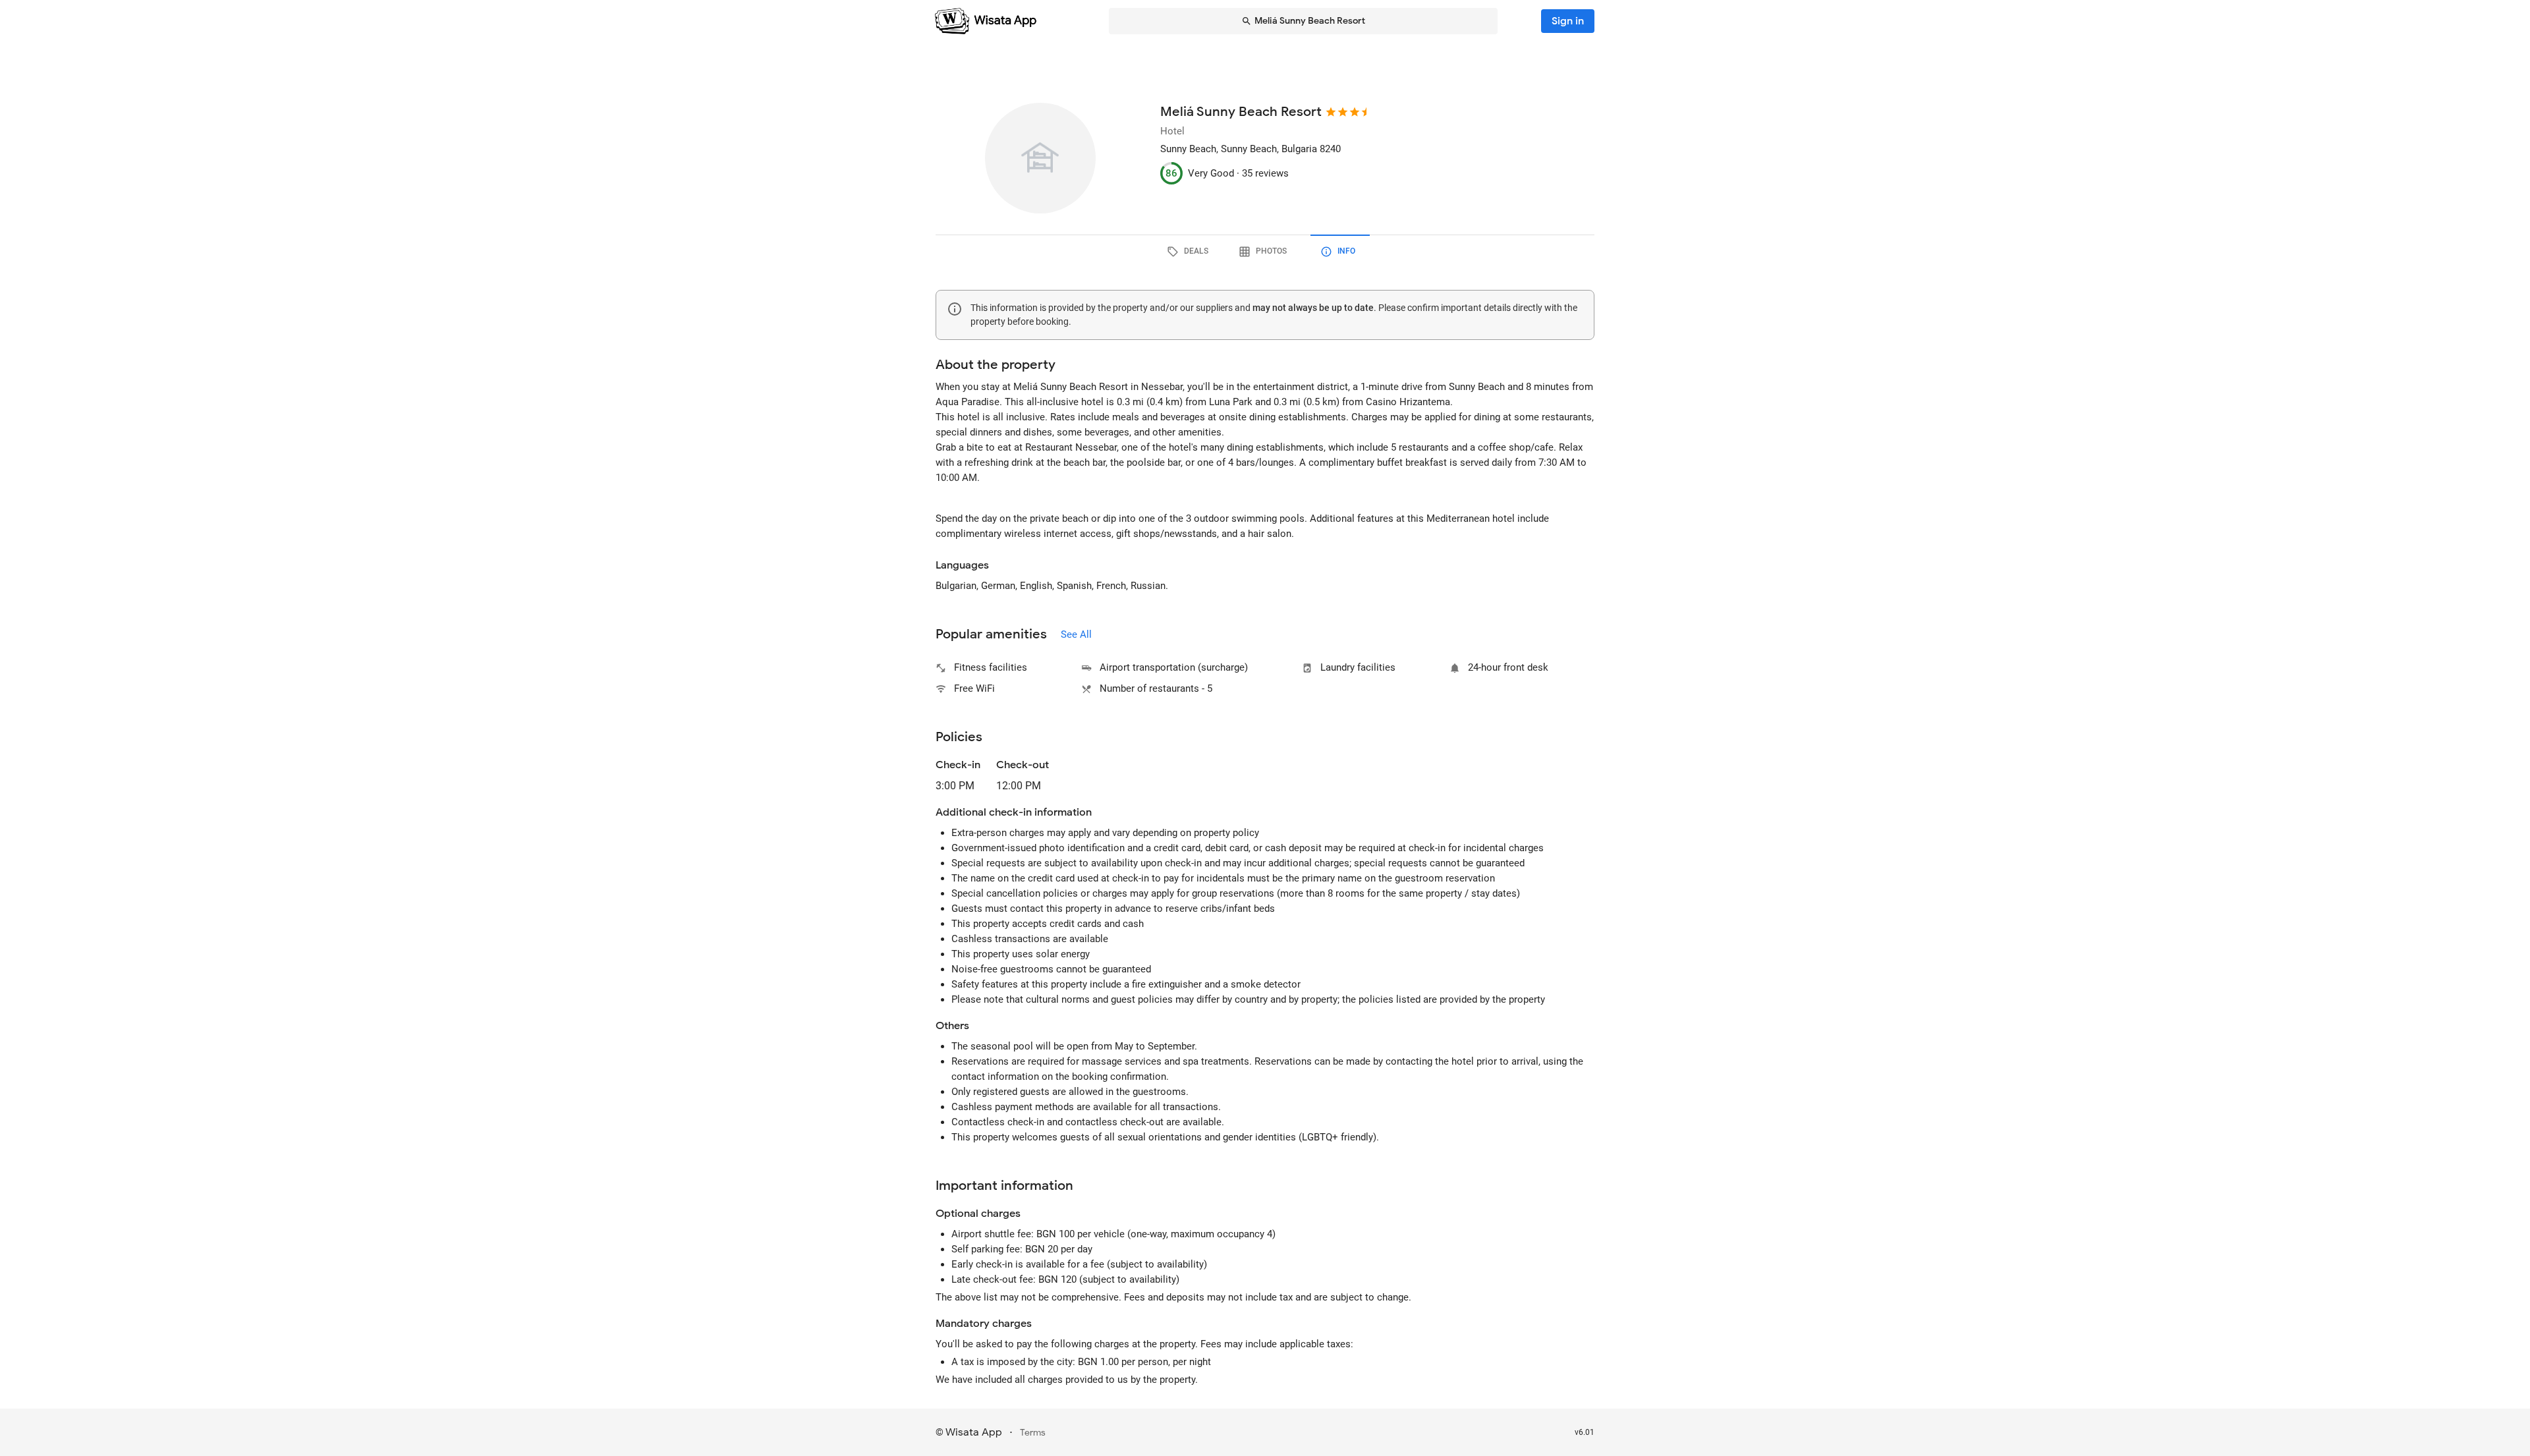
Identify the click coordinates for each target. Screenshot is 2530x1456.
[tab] (1190, 252)
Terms (1033, 1433)
